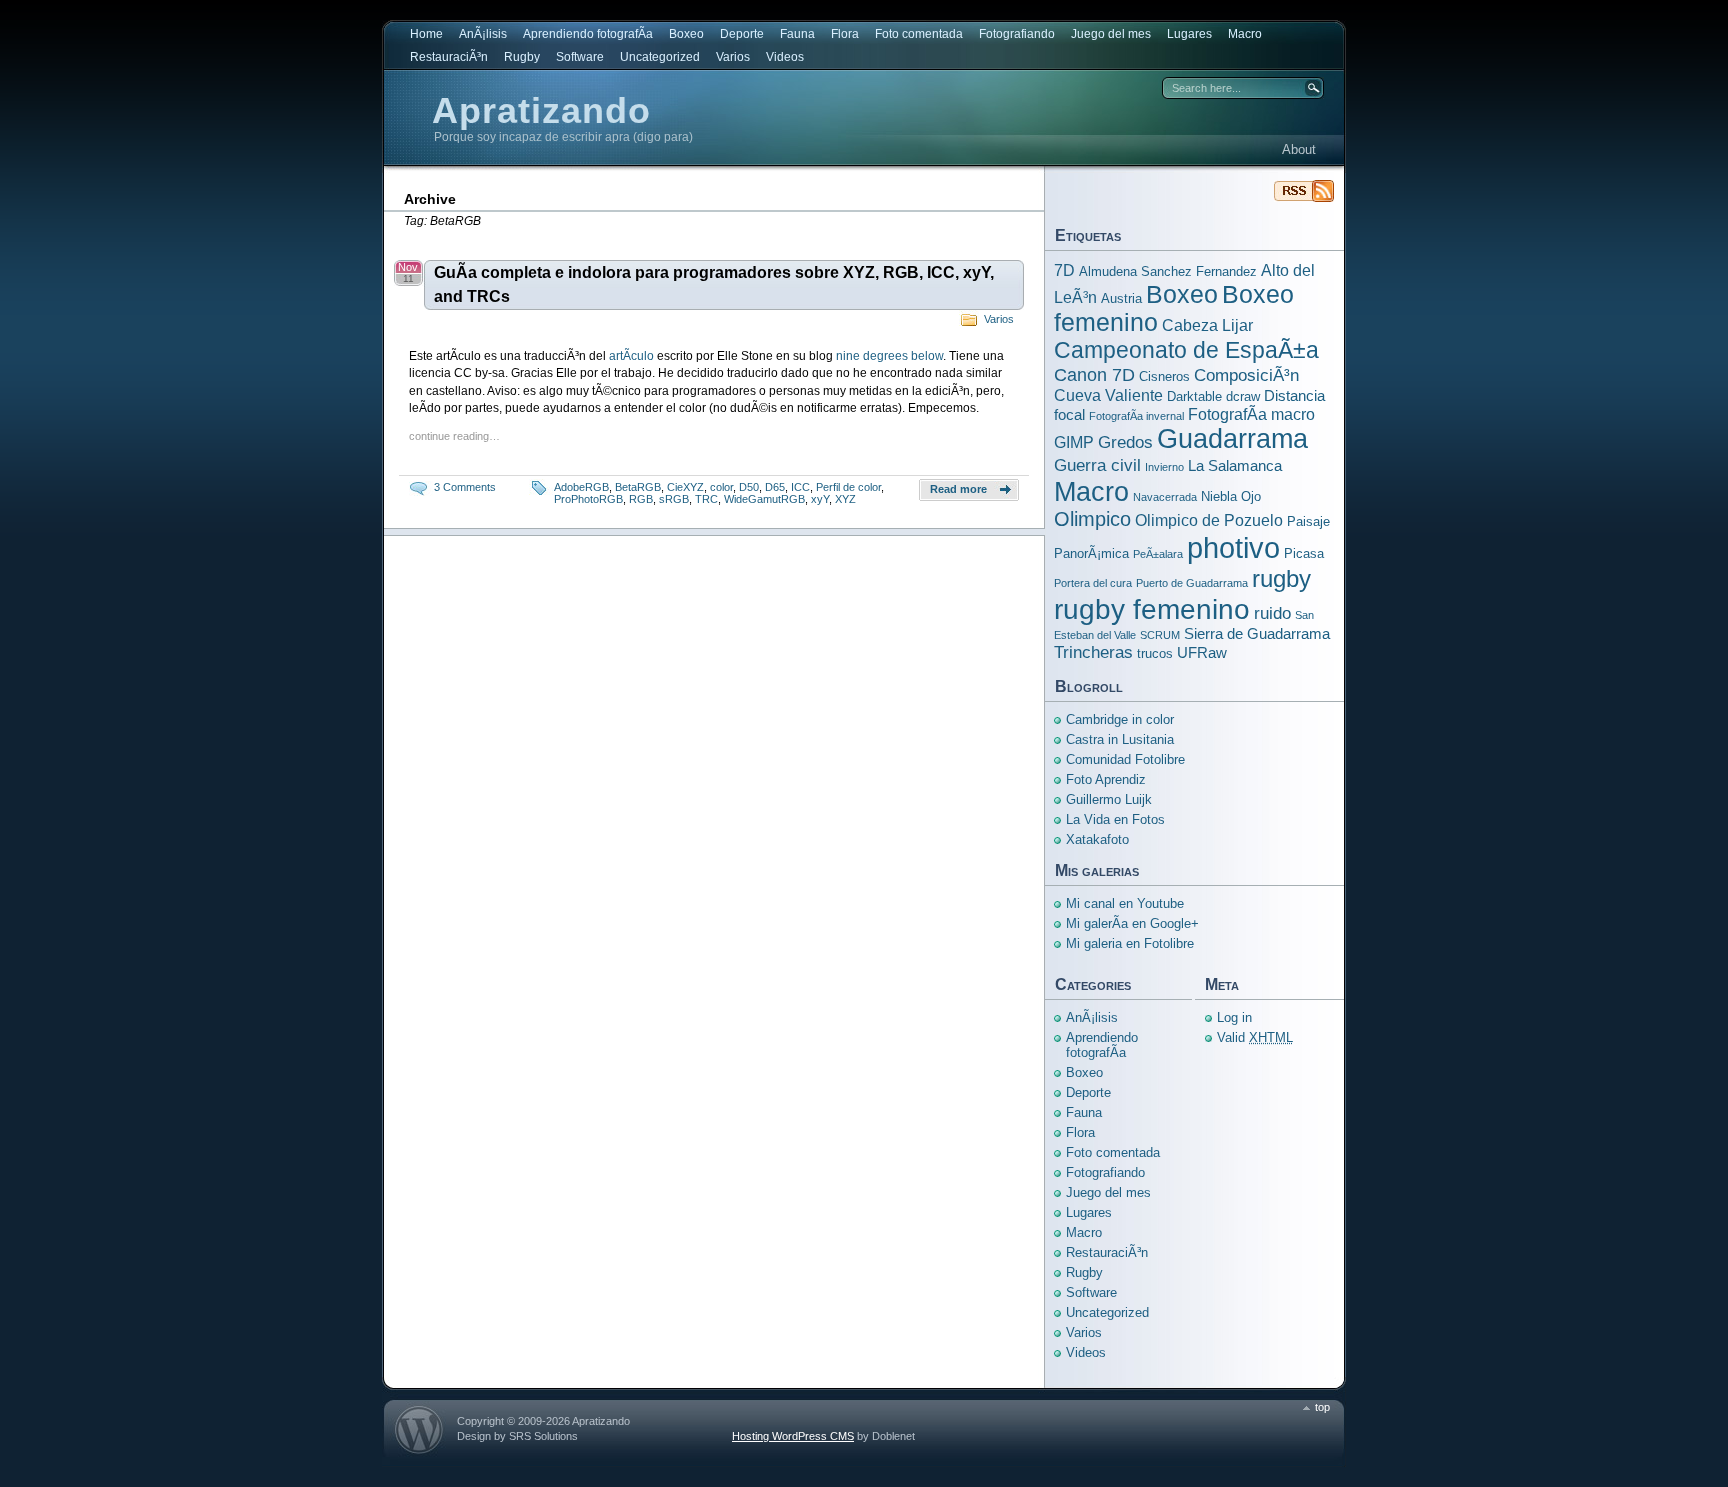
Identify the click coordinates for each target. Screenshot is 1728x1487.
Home (426, 34)
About (1299, 149)
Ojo (1251, 496)
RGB (641, 499)
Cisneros (1164, 376)
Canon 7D (1094, 374)
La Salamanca (1235, 466)
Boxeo (686, 34)
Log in (1234, 1017)
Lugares (1189, 34)
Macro (1245, 34)
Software (580, 57)
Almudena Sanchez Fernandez (1168, 271)
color (721, 487)
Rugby (522, 57)
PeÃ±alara (1158, 554)
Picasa (1304, 553)
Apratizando (541, 110)
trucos (1155, 653)
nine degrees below (889, 356)
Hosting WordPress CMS (793, 1436)
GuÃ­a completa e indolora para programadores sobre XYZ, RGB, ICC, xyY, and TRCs (714, 284)
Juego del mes (1111, 34)
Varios (733, 57)
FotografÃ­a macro (1251, 414)
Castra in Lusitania (1120, 739)
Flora (845, 34)
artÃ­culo (633, 356)
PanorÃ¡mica (1091, 553)
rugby (1281, 578)
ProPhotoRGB (588, 499)
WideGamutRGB (764, 499)
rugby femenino (1152, 609)
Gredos (1125, 442)
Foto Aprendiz (1106, 779)
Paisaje (1308, 521)
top (1322, 1407)
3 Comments (465, 487)
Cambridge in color (1120, 719)
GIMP (1074, 442)
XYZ (845, 499)
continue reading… (454, 436)
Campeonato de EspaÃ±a (1186, 350)
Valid (1255, 1037)
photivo (1233, 547)
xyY (820, 499)
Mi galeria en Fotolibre (1130, 943)
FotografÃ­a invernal (1136, 416)
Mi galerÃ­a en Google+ (1132, 923)
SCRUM (1160, 635)
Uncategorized (660, 57)
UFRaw (1202, 653)
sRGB (674, 499)
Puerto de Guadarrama (1192, 583)
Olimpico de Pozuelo (1209, 520)
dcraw (1243, 396)
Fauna (797, 34)
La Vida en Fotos (1115, 819)
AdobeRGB (581, 487)
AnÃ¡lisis (483, 34)
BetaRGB (638, 487)
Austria (1121, 298)
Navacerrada (1165, 497)
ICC (800, 487)
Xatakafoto (1097, 839)
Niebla (1219, 496)
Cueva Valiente (1108, 395)
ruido (1272, 613)
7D (1064, 270)
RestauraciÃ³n (449, 57)
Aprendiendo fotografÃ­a (588, 34)
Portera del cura (1093, 583)
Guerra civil (1097, 465)
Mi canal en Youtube (1125, 903)
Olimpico (1092, 519)
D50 (749, 487)
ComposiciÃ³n (1246, 375)
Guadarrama (1232, 439)
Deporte (742, 34)
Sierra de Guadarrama (1257, 634)
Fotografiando (1017, 34)
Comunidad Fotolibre (1125, 759)
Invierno (1164, 467)
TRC (706, 499)
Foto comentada (919, 34)
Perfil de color (848, 487)
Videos (785, 57)
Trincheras (1093, 652)
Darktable (1194, 396)
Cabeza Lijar (1207, 325)
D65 (775, 487)
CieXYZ (685, 487)
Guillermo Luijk (1109, 799)
